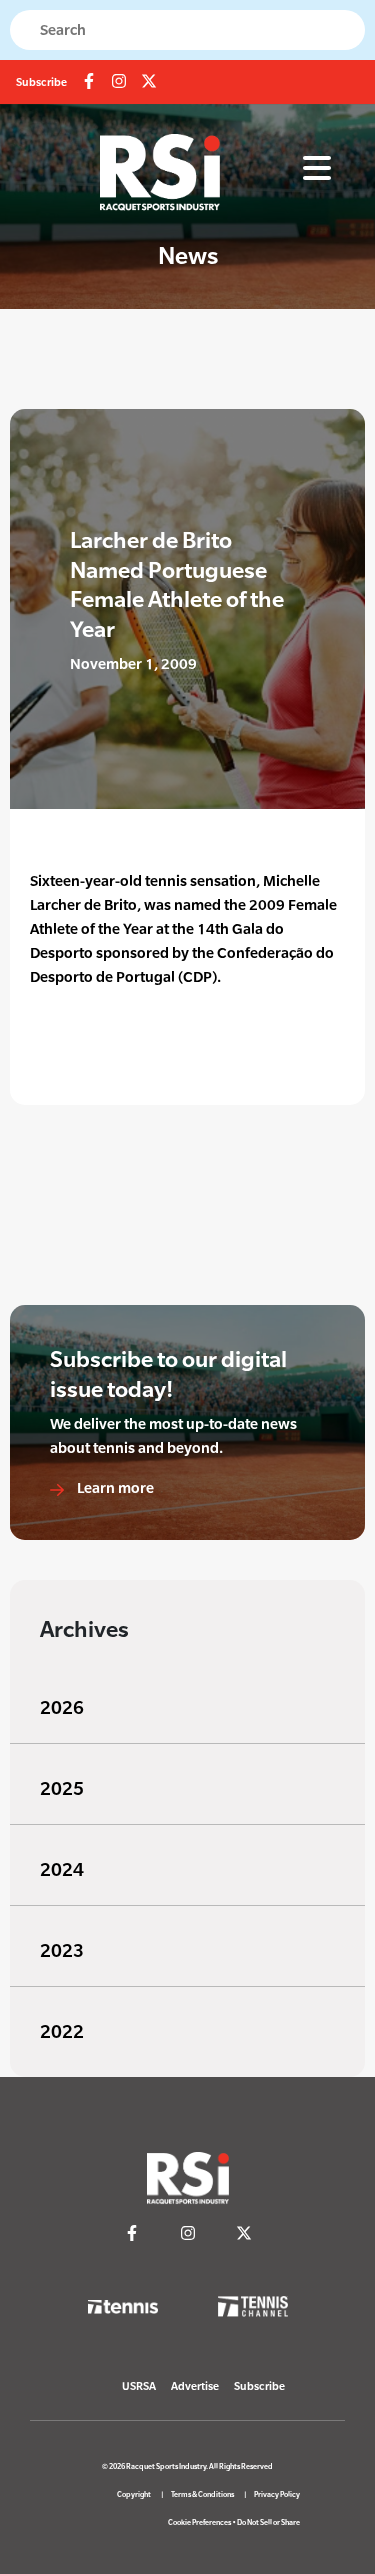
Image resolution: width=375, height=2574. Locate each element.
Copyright (134, 2494)
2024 (62, 1869)
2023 (62, 1950)
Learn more (114, 1487)
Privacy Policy (277, 2494)
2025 (62, 1788)
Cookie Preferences (199, 2522)
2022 (62, 2031)
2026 (62, 1707)
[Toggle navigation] (317, 169)
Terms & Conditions (202, 2494)
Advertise (195, 2386)
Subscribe (41, 82)
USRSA (139, 2386)
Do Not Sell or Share (268, 2522)
